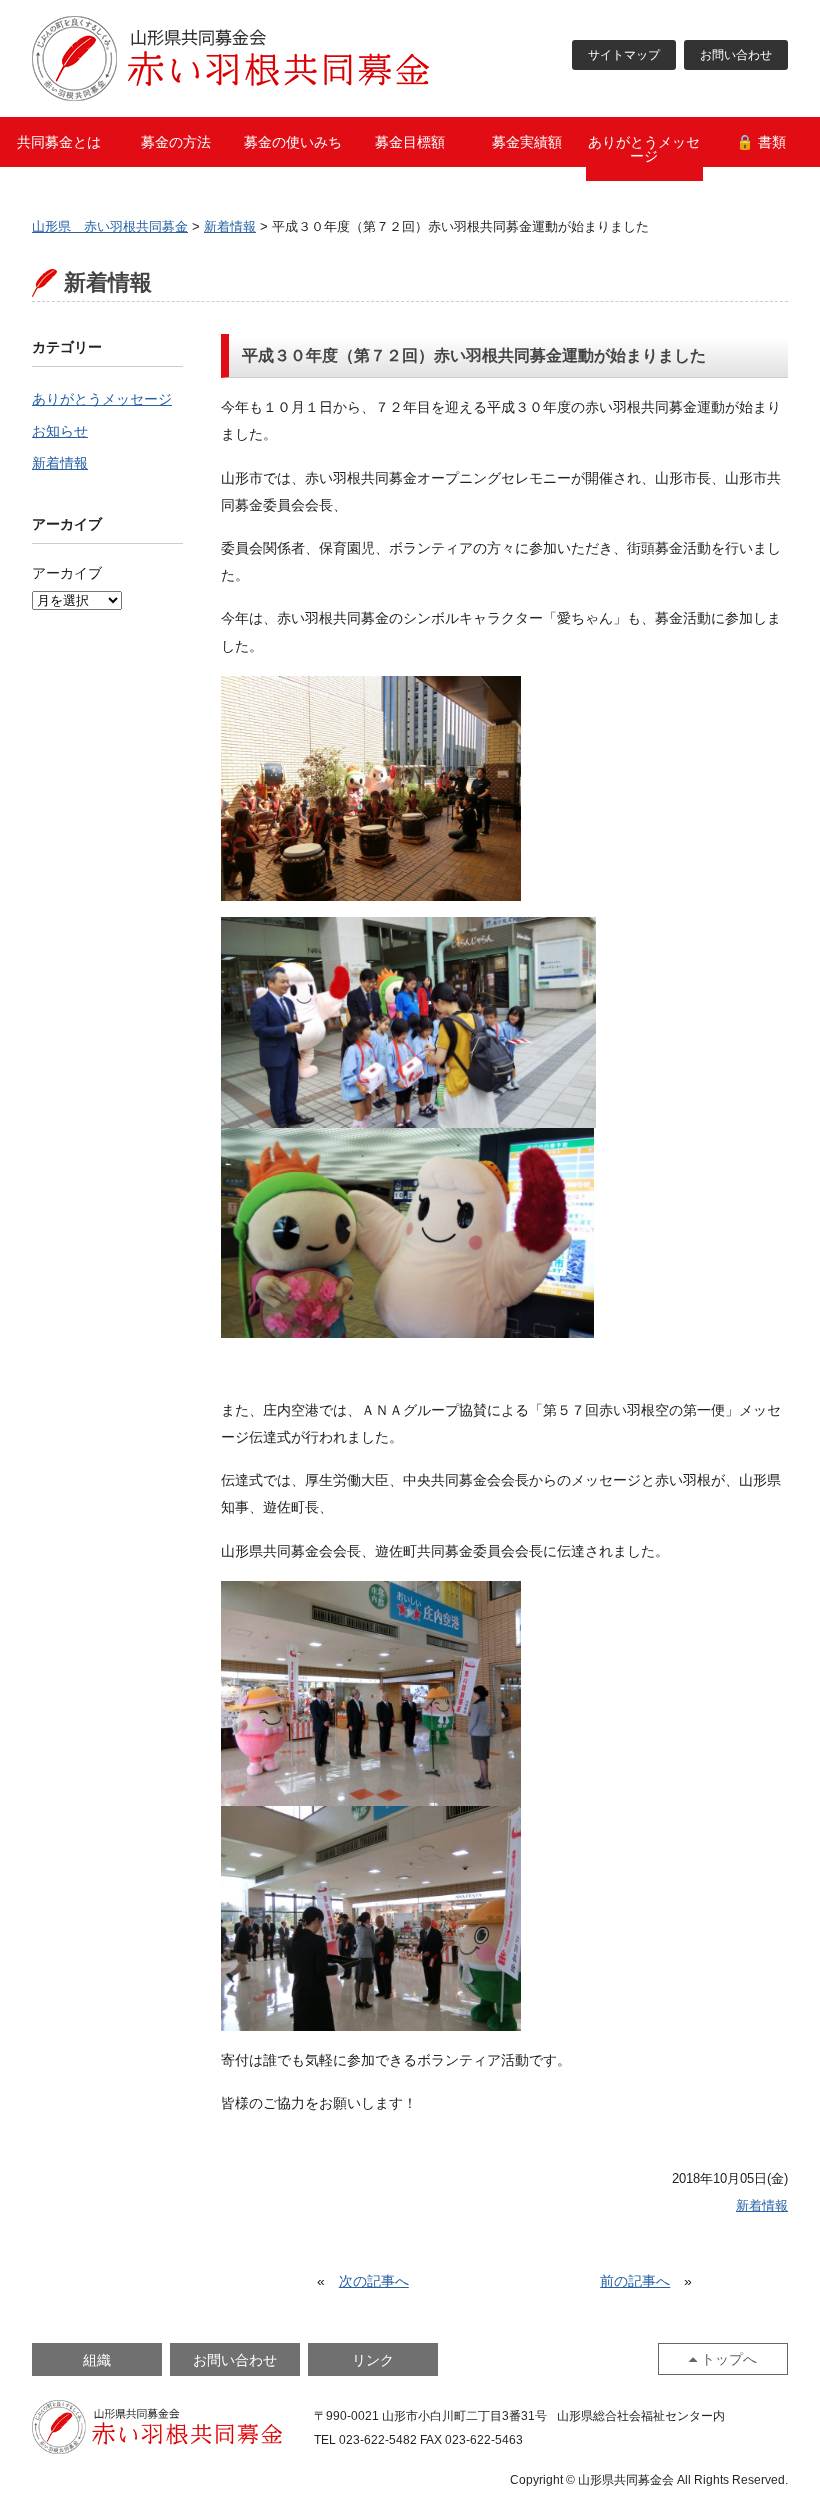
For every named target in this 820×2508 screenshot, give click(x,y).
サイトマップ (624, 55)
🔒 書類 (761, 142)
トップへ (729, 2359)
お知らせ (60, 431)
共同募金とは (59, 142)
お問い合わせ (736, 55)
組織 (97, 2360)
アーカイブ (67, 573)
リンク (373, 2360)
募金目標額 (410, 142)
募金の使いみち (293, 142)
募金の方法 (176, 142)
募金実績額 (527, 142)
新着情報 (60, 463)
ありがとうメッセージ (644, 149)
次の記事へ (374, 2281)
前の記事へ (635, 2281)
